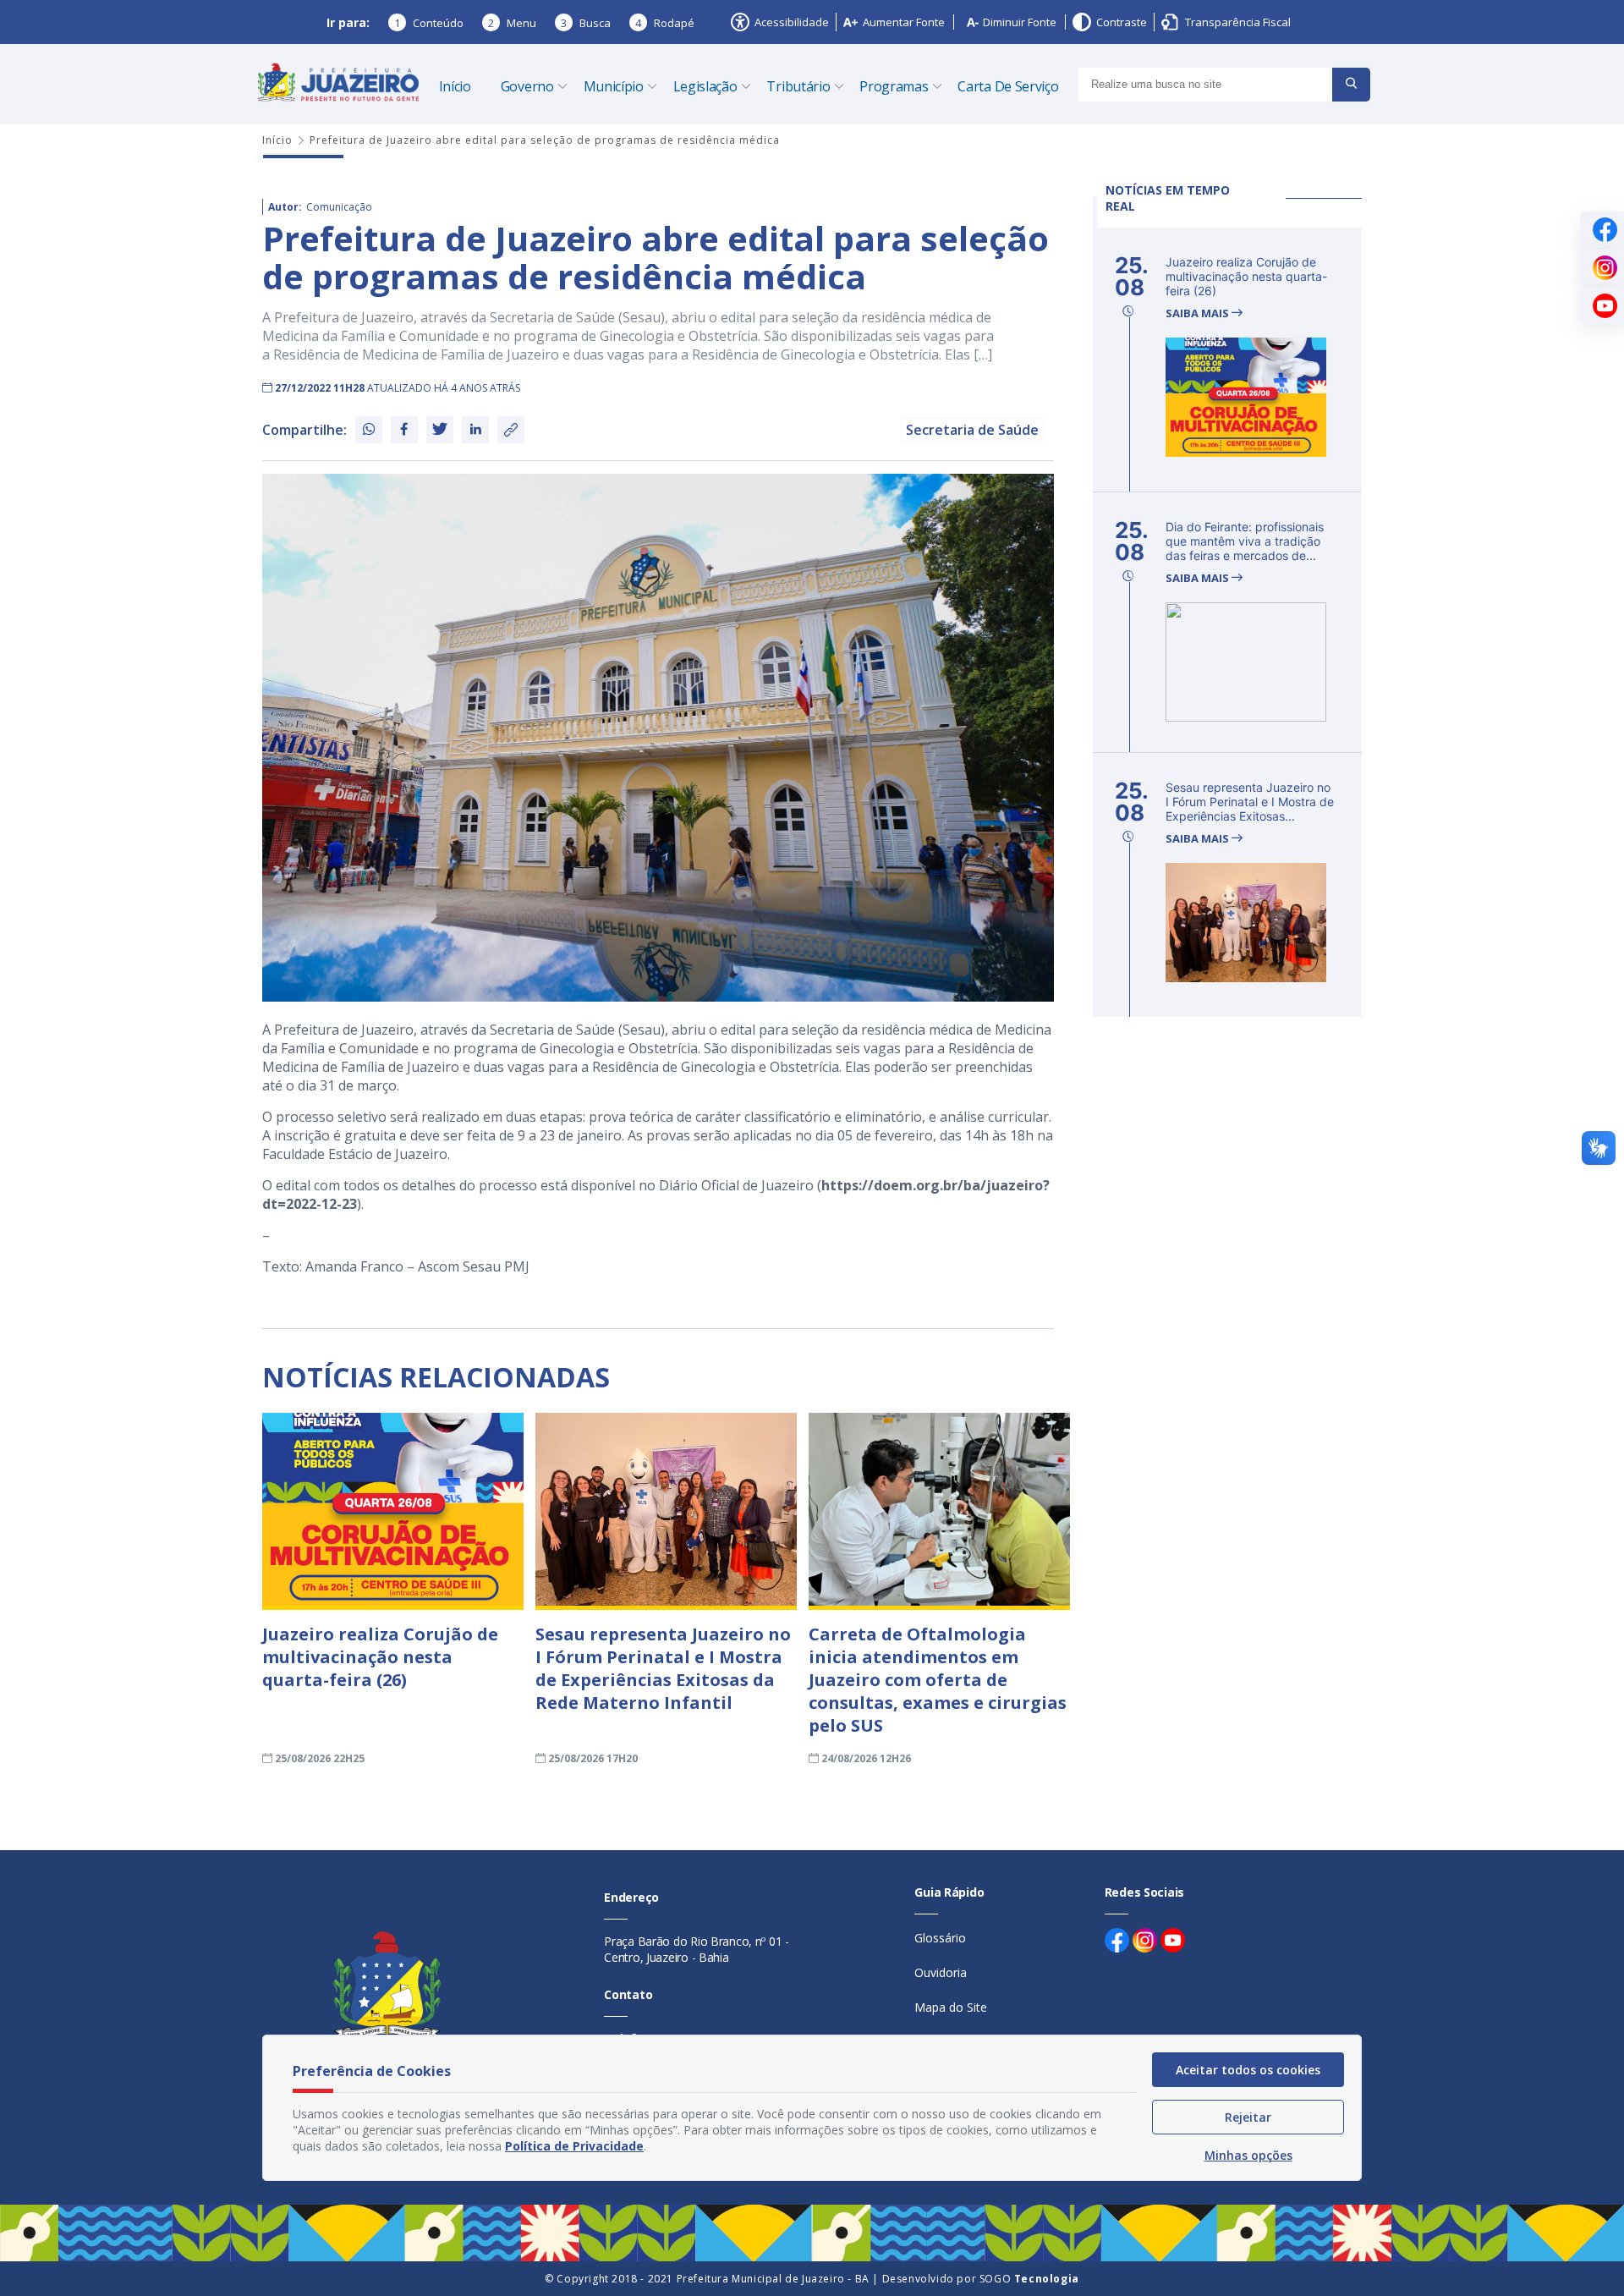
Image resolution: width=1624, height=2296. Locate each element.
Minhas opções (1248, 2155)
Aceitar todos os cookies (1248, 2070)
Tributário (798, 86)
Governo (527, 86)
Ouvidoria (941, 1972)
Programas (894, 86)
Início (455, 86)
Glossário (940, 1938)
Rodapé (665, 23)
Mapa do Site (951, 2007)
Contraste (1122, 22)
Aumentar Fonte (904, 22)
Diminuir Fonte (1020, 22)
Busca (586, 23)
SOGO (1029, 2279)
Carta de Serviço (1008, 86)
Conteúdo (429, 23)
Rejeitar (1248, 2117)
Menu (512, 23)
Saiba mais (1199, 313)
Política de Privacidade (574, 2146)
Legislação (705, 86)
